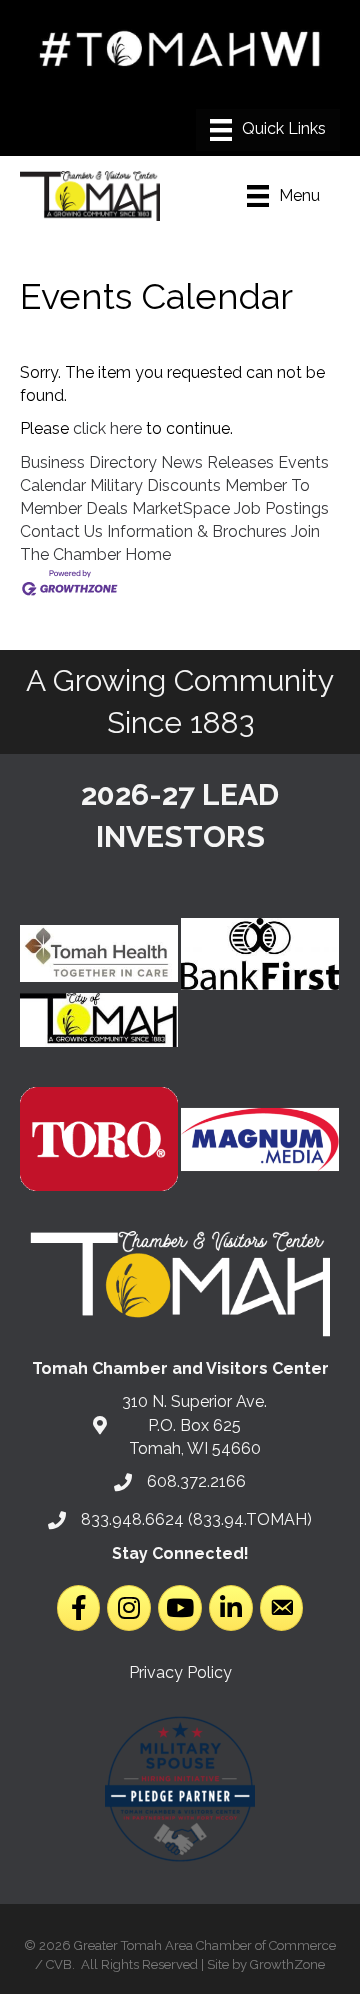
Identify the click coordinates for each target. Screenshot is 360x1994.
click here (107, 428)
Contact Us (61, 531)
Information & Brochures (197, 531)
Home (148, 554)
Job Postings (281, 508)
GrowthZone (287, 1964)
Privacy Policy (180, 1672)
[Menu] (268, 130)
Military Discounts (155, 485)
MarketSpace (181, 508)
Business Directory (88, 462)
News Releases (217, 462)
